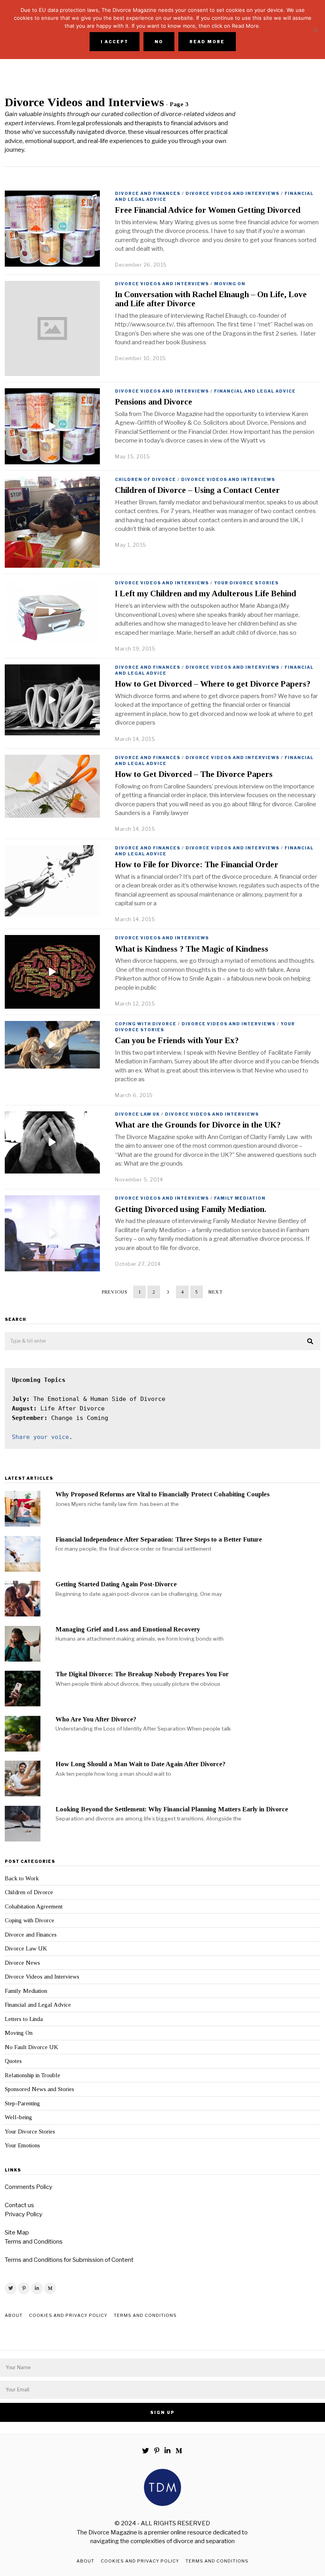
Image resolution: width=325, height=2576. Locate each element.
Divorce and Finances (148, 193)
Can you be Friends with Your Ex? (177, 1040)
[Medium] (50, 2288)
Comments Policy (29, 2187)
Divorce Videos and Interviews (232, 193)
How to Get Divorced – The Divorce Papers (194, 774)
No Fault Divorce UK (32, 2047)
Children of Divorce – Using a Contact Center (197, 490)
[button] (311, 1341)
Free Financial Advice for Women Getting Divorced (208, 210)
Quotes (13, 2061)
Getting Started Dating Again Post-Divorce (116, 1584)
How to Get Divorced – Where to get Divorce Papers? (213, 684)
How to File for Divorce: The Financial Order (197, 864)
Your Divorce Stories (246, 583)
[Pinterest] (24, 2288)
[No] (315, 30)
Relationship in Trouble (32, 2075)
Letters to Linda (24, 2019)
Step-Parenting (22, 2103)
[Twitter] (11, 2288)
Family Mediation (240, 1198)
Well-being (18, 2117)
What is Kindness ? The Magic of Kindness (192, 949)
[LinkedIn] (37, 2288)
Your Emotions (22, 2145)
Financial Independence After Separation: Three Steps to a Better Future (159, 1539)
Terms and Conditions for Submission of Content (69, 2260)
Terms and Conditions (34, 2242)
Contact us (19, 2205)
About (14, 2315)
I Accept (115, 42)
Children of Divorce (145, 479)
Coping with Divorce (146, 1024)
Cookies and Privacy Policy (68, 2315)
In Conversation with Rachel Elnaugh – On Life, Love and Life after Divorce (211, 299)
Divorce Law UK (137, 1114)
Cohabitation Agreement (34, 1906)
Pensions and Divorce (154, 402)
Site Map (17, 2233)
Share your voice (40, 1437)
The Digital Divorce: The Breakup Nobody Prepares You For (142, 1674)
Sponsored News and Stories (39, 2089)
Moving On (230, 284)
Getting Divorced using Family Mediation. (191, 1209)
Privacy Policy (24, 2214)
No (159, 42)
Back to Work (22, 1878)
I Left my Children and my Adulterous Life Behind (206, 593)
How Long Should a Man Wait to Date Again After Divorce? (141, 1764)
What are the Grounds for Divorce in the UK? (198, 1125)
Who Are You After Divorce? (96, 1719)
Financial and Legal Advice (255, 391)
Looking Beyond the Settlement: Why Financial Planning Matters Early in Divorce (172, 1809)
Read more (207, 42)
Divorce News (22, 1963)
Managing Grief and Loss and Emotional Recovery (128, 1629)
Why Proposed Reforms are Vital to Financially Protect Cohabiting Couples (162, 1494)
